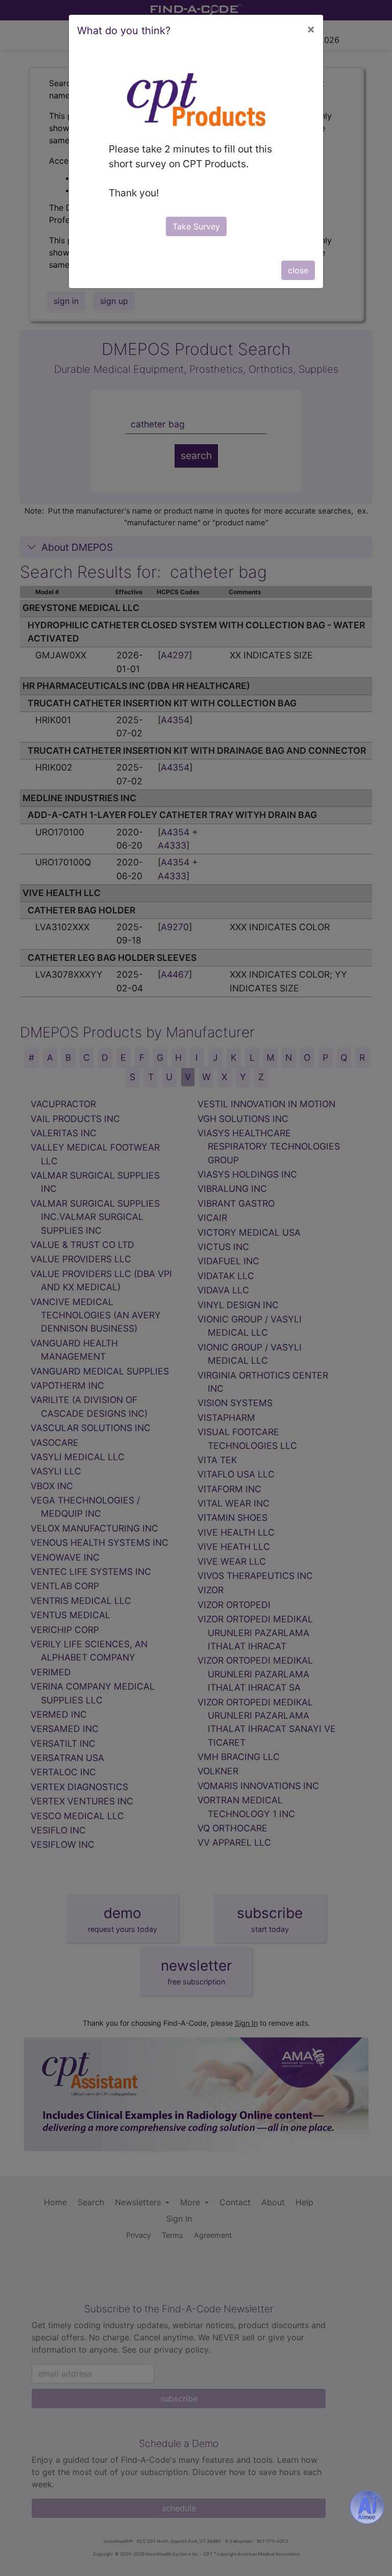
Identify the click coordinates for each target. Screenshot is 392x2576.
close (298, 270)
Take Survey (196, 226)
